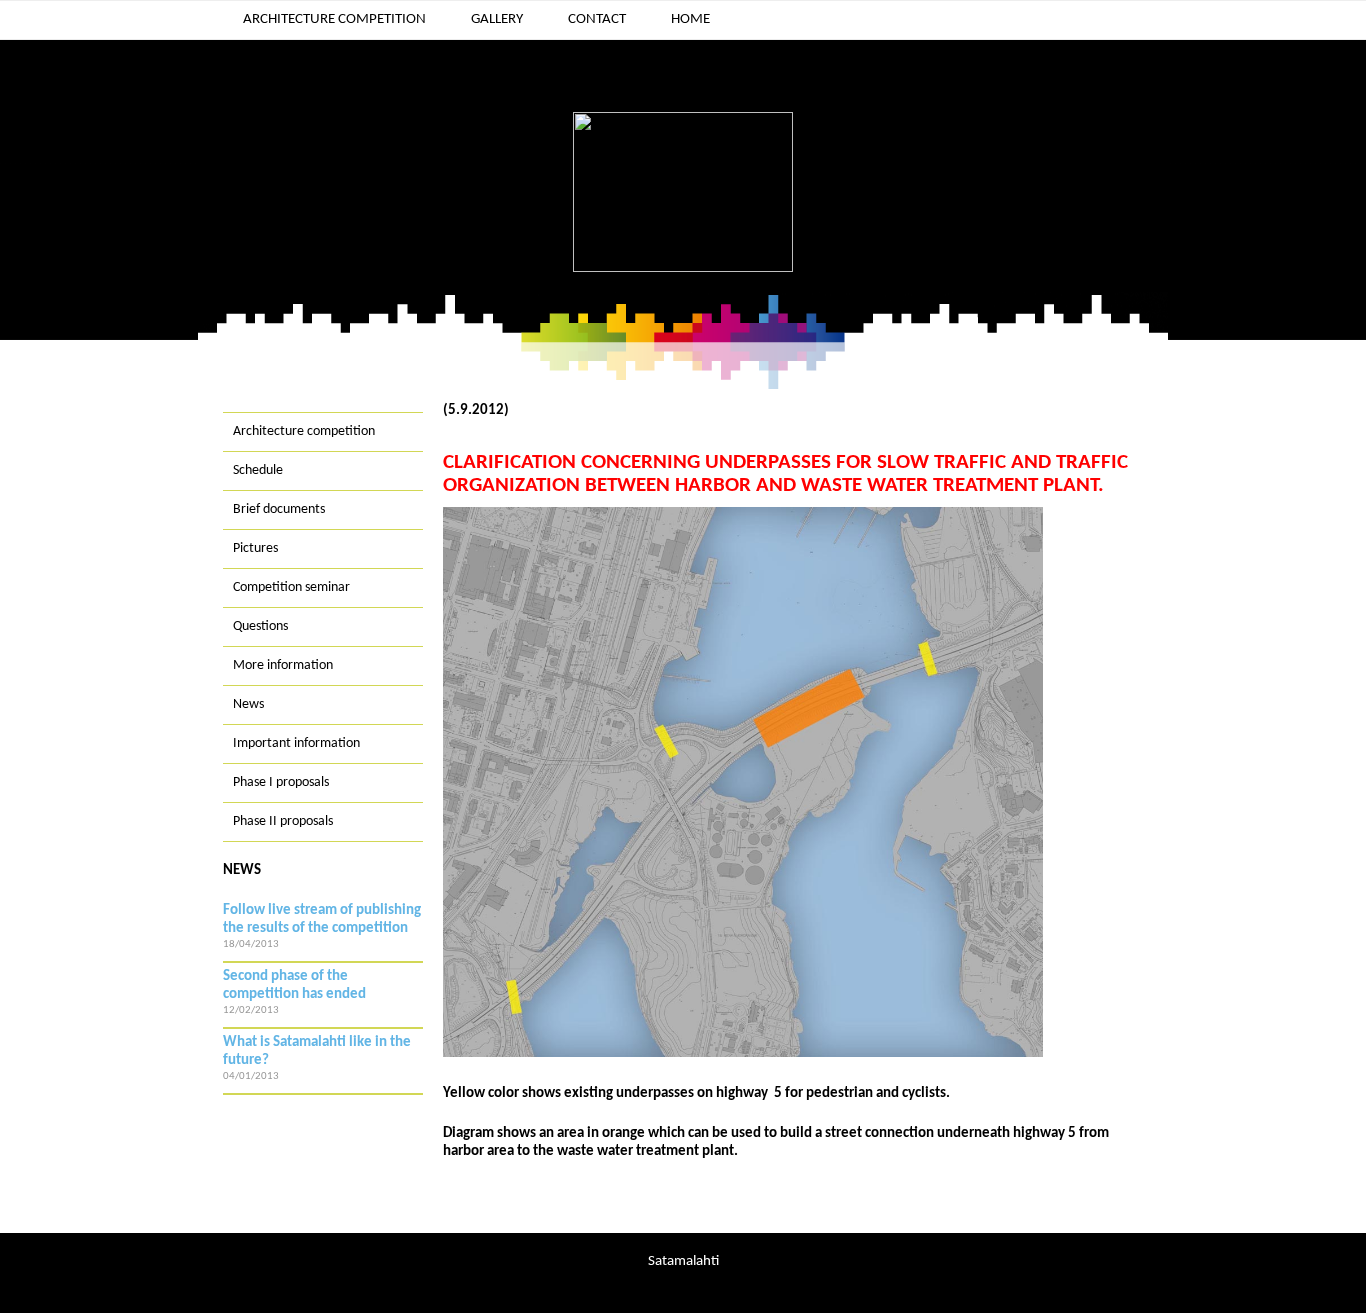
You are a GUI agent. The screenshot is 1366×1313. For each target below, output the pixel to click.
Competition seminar (291, 587)
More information (283, 665)
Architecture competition (334, 19)
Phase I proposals (281, 782)
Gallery (497, 19)
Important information (296, 743)
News (248, 704)
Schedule (258, 470)
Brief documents (279, 509)
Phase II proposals (283, 821)
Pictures (255, 548)
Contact (597, 19)
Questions (260, 626)
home (690, 19)
